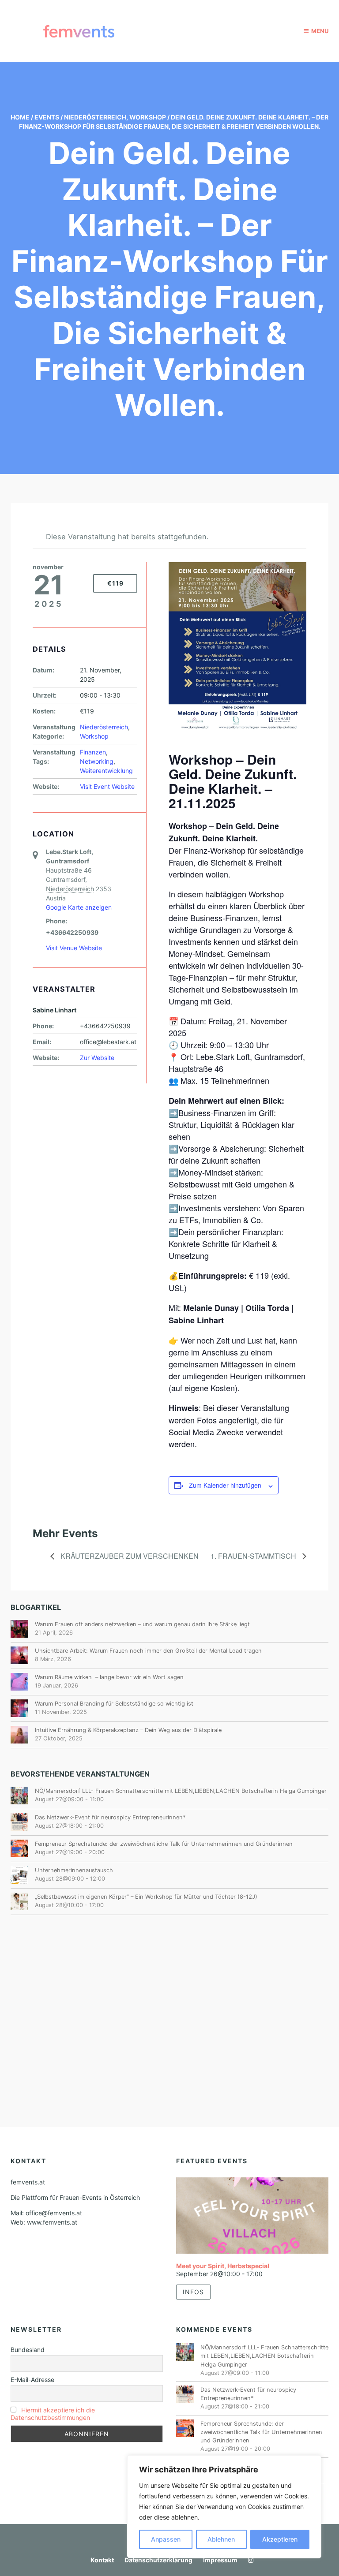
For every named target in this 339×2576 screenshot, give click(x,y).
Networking (97, 761)
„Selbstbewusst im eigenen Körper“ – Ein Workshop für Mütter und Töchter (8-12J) (146, 1897)
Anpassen (166, 2539)
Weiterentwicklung (106, 771)
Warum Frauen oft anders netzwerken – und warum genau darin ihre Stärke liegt (142, 1624)
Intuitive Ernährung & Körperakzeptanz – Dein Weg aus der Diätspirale (128, 1730)
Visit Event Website (107, 786)
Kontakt (102, 2560)
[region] (224, 2507)
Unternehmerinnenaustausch (74, 1870)
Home (20, 117)
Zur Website (97, 1058)
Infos (193, 2292)
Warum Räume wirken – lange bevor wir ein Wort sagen (109, 1677)
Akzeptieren (280, 2539)
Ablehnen (221, 2539)
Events (47, 117)
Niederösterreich (95, 117)
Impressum (220, 2560)
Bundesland (28, 2350)
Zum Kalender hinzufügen (225, 1485)
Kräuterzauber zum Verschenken (129, 1556)
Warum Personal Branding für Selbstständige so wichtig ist (114, 1704)
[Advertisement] (169, 1999)
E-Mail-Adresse (32, 2380)
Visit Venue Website (74, 948)
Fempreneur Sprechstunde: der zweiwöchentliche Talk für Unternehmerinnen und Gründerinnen (164, 1844)
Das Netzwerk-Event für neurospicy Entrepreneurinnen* (110, 1817)
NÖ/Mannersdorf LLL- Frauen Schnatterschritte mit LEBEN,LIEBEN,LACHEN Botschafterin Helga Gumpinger (181, 1791)
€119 (115, 583)
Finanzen (93, 752)
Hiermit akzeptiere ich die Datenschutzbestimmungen (53, 2414)
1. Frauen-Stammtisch (254, 1556)
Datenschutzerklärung (158, 2560)
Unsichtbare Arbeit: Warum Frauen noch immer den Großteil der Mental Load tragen (148, 1651)
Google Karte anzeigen (79, 907)
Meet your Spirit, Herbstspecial (223, 2266)
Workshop (148, 117)
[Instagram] (249, 2560)
